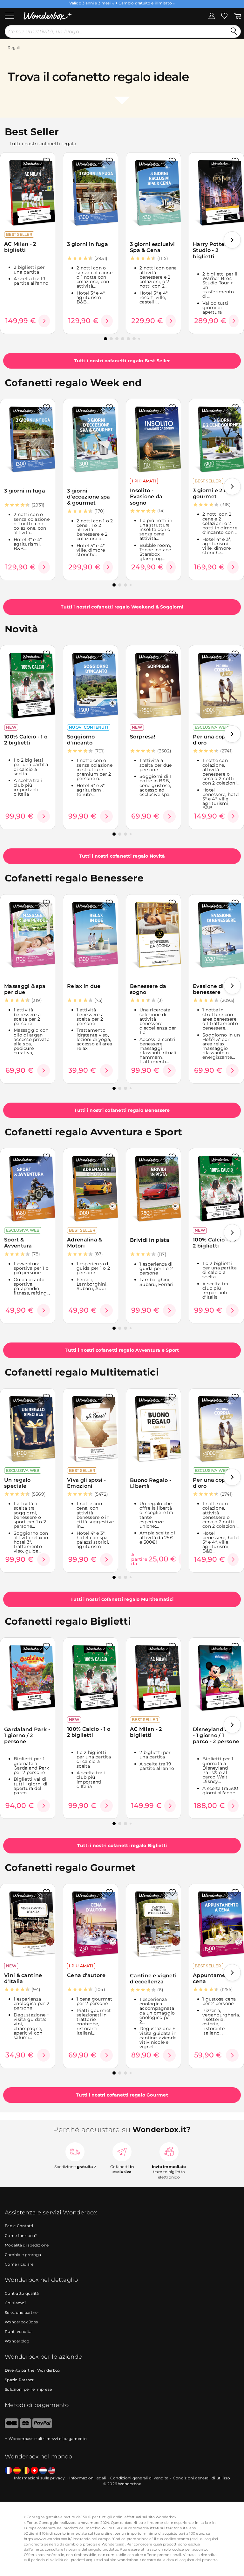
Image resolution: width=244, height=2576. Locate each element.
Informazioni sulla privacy (40, 2478)
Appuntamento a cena (216, 1978)
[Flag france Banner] (8, 2471)
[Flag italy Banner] (17, 2471)
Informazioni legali (88, 2478)
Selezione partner (22, 2312)
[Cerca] (234, 31)
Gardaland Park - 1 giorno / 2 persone (27, 1736)
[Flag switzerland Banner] (34, 2471)
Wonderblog (17, 2341)
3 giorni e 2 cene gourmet (215, 493)
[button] (232, 240)
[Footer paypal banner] (42, 2426)
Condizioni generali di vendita (139, 2478)
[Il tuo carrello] (238, 16)
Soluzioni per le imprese (28, 2389)
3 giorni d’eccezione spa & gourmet (89, 497)
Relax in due (84, 986)
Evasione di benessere (208, 989)
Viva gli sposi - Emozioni (86, 1483)
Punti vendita (18, 2331)
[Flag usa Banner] (52, 2471)
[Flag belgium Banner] (26, 2471)
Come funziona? (21, 2236)
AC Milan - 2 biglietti (20, 247)
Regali (14, 48)
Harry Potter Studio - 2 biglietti (210, 250)
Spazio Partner (19, 2380)
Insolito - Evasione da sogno (146, 497)
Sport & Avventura (18, 1243)
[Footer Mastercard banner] (26, 2426)
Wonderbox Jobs (21, 2322)
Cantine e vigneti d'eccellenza (153, 1979)
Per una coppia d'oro (213, 740)
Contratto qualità (22, 2293)
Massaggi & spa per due (25, 989)
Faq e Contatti (19, 2226)
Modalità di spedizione (27, 2245)
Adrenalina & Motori (85, 1243)
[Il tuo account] (212, 16)
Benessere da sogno (148, 989)
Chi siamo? (16, 2303)
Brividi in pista (150, 1240)
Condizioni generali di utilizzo (202, 2478)
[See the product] (44, 321)
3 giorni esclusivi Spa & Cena (152, 247)
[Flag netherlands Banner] (43, 2471)
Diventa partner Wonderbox (32, 2370)
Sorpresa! (143, 737)
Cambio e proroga (23, 2255)
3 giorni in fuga (88, 244)
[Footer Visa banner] (12, 2426)
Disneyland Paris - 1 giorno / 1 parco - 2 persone (216, 1736)
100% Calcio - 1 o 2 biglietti (26, 740)
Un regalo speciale (17, 1483)
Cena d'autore (86, 1975)
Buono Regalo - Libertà (151, 1483)
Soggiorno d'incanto (81, 740)
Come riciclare (19, 2264)
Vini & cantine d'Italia (23, 1978)
